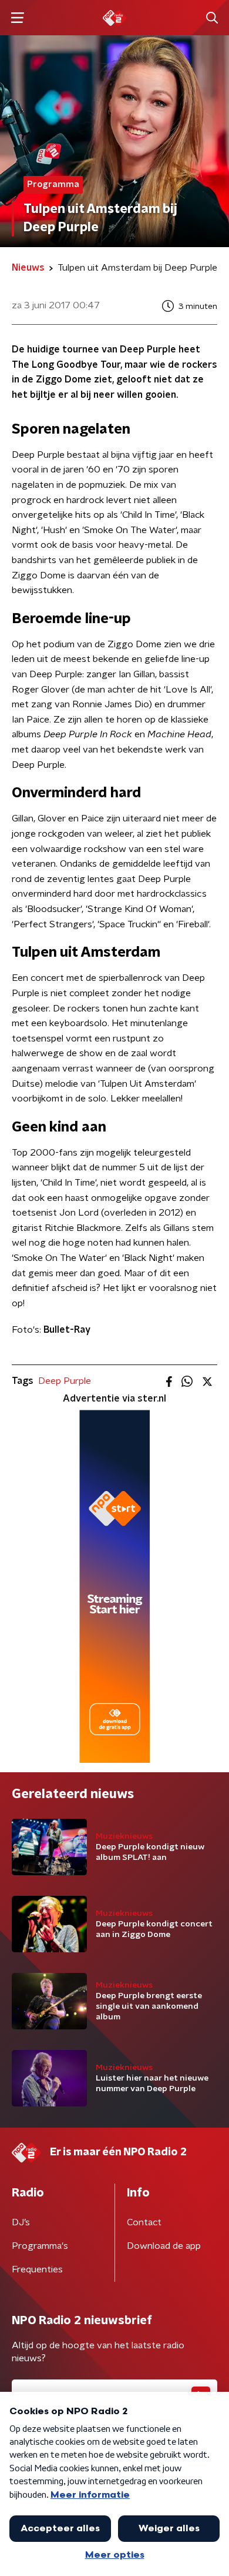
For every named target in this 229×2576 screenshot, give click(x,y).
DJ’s (21, 2222)
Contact (144, 2222)
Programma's (40, 2246)
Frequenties (37, 2269)
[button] (17, 18)
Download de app (164, 2246)
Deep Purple (65, 1381)
